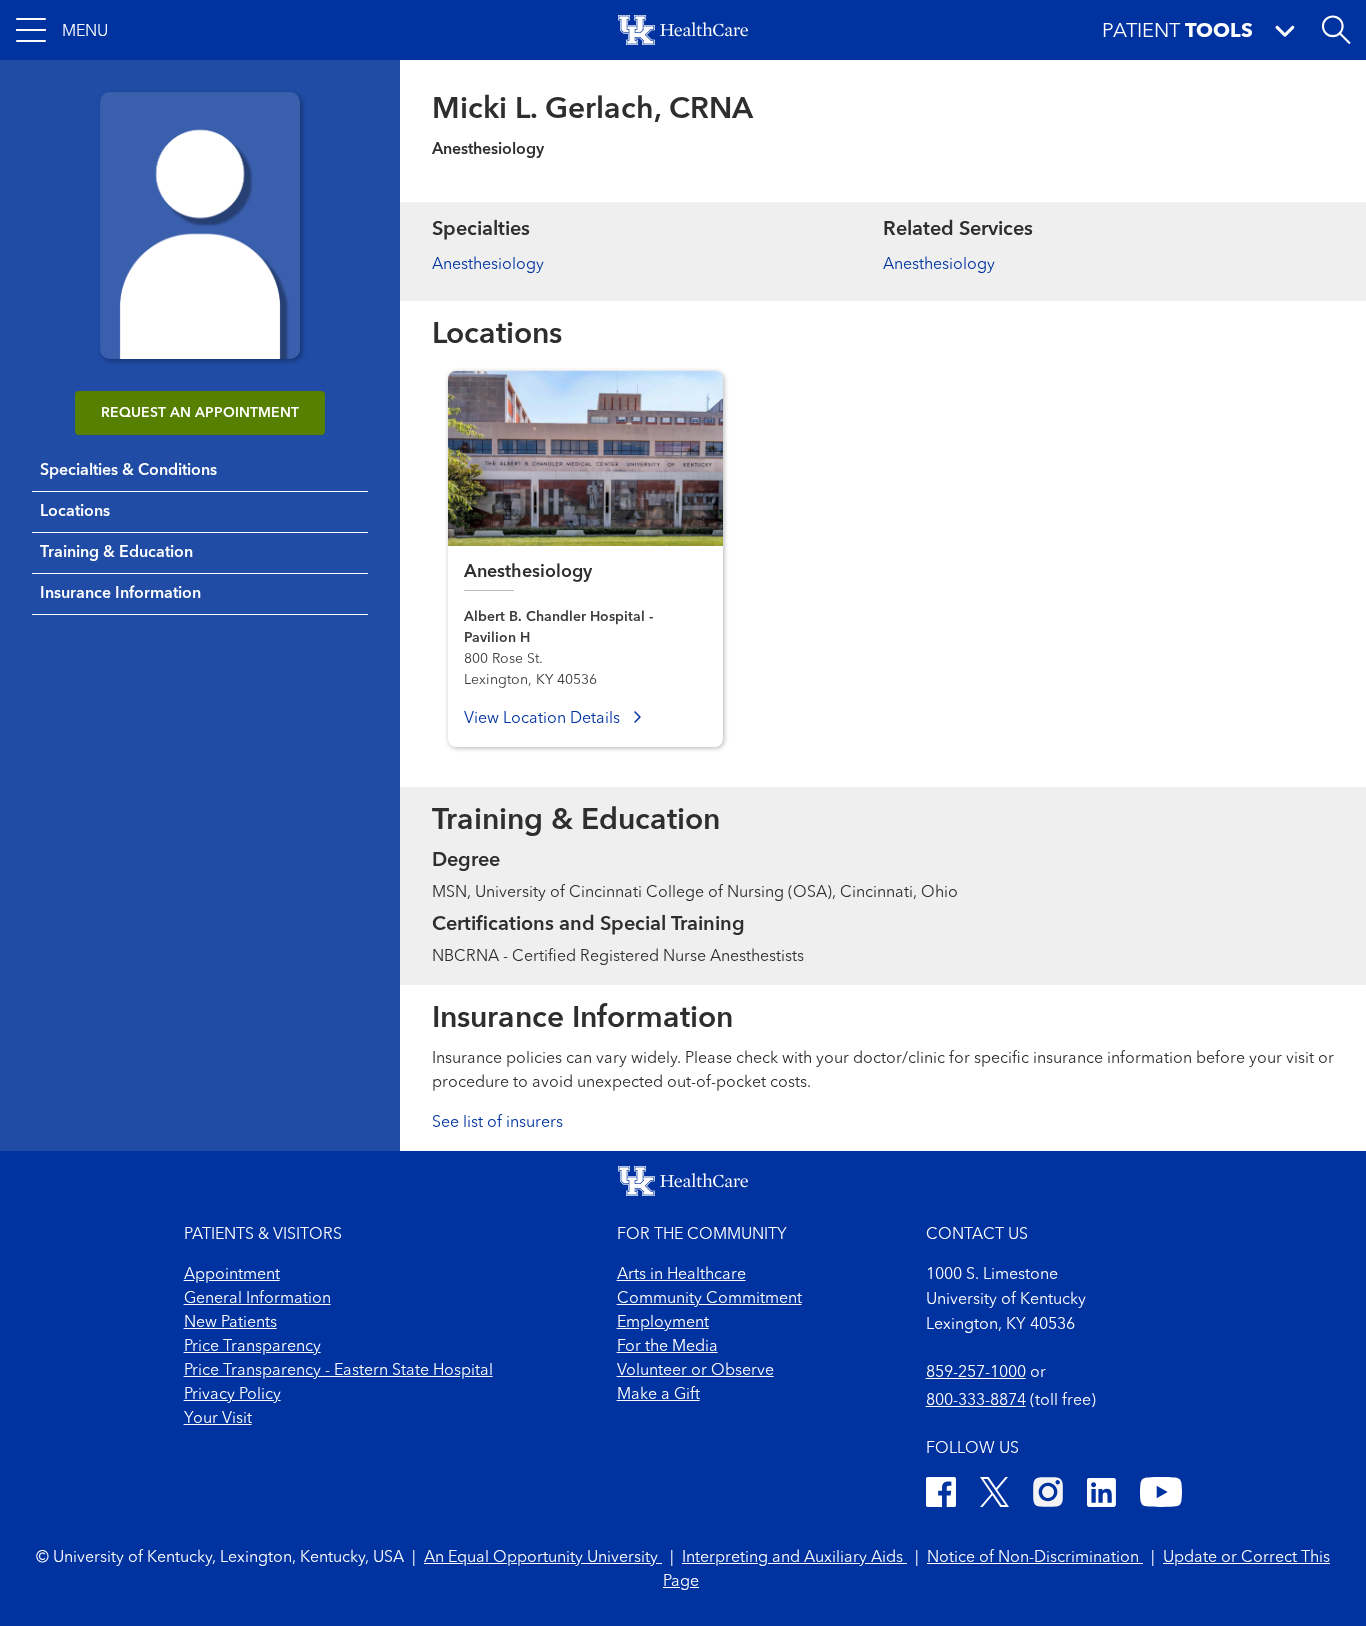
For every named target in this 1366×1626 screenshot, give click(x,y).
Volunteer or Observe (695, 1371)
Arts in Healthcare (681, 1275)
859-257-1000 (976, 1373)
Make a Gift (658, 1395)
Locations (75, 512)
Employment (663, 1323)
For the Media (667, 1347)
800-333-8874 (976, 1401)
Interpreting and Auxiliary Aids (794, 1558)
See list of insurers (497, 1123)
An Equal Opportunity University (543, 1558)
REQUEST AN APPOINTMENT (200, 413)
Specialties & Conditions (128, 471)
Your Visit (218, 1419)
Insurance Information (120, 594)
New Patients (230, 1323)
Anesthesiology (488, 265)
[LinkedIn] (1101, 1495)
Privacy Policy (232, 1395)
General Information (257, 1299)
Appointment (232, 1275)
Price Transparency (252, 1347)
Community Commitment (709, 1299)
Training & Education (116, 553)
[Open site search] (1336, 30)
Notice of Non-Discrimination (1035, 1558)
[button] (62, 30)
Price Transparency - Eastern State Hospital (338, 1371)
